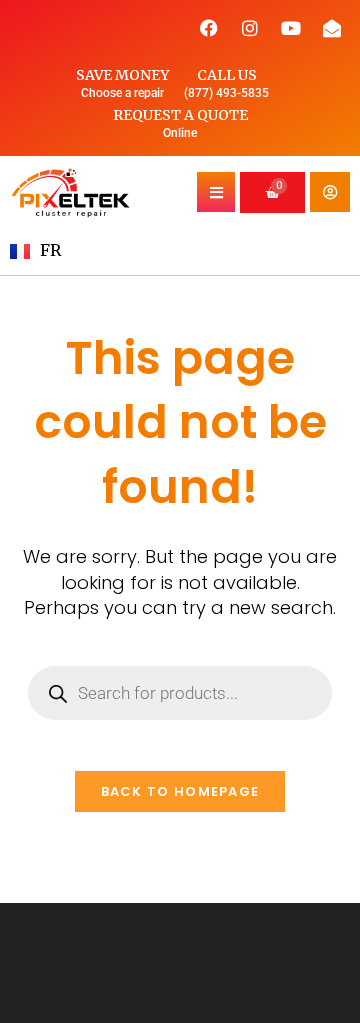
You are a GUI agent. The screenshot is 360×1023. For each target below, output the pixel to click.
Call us (227, 75)
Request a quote (180, 115)
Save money (122, 75)
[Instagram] (250, 28)
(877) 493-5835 (226, 93)
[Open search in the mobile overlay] (180, 693)
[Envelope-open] (332, 28)
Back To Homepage (180, 791)
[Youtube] (291, 28)
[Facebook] (209, 28)
